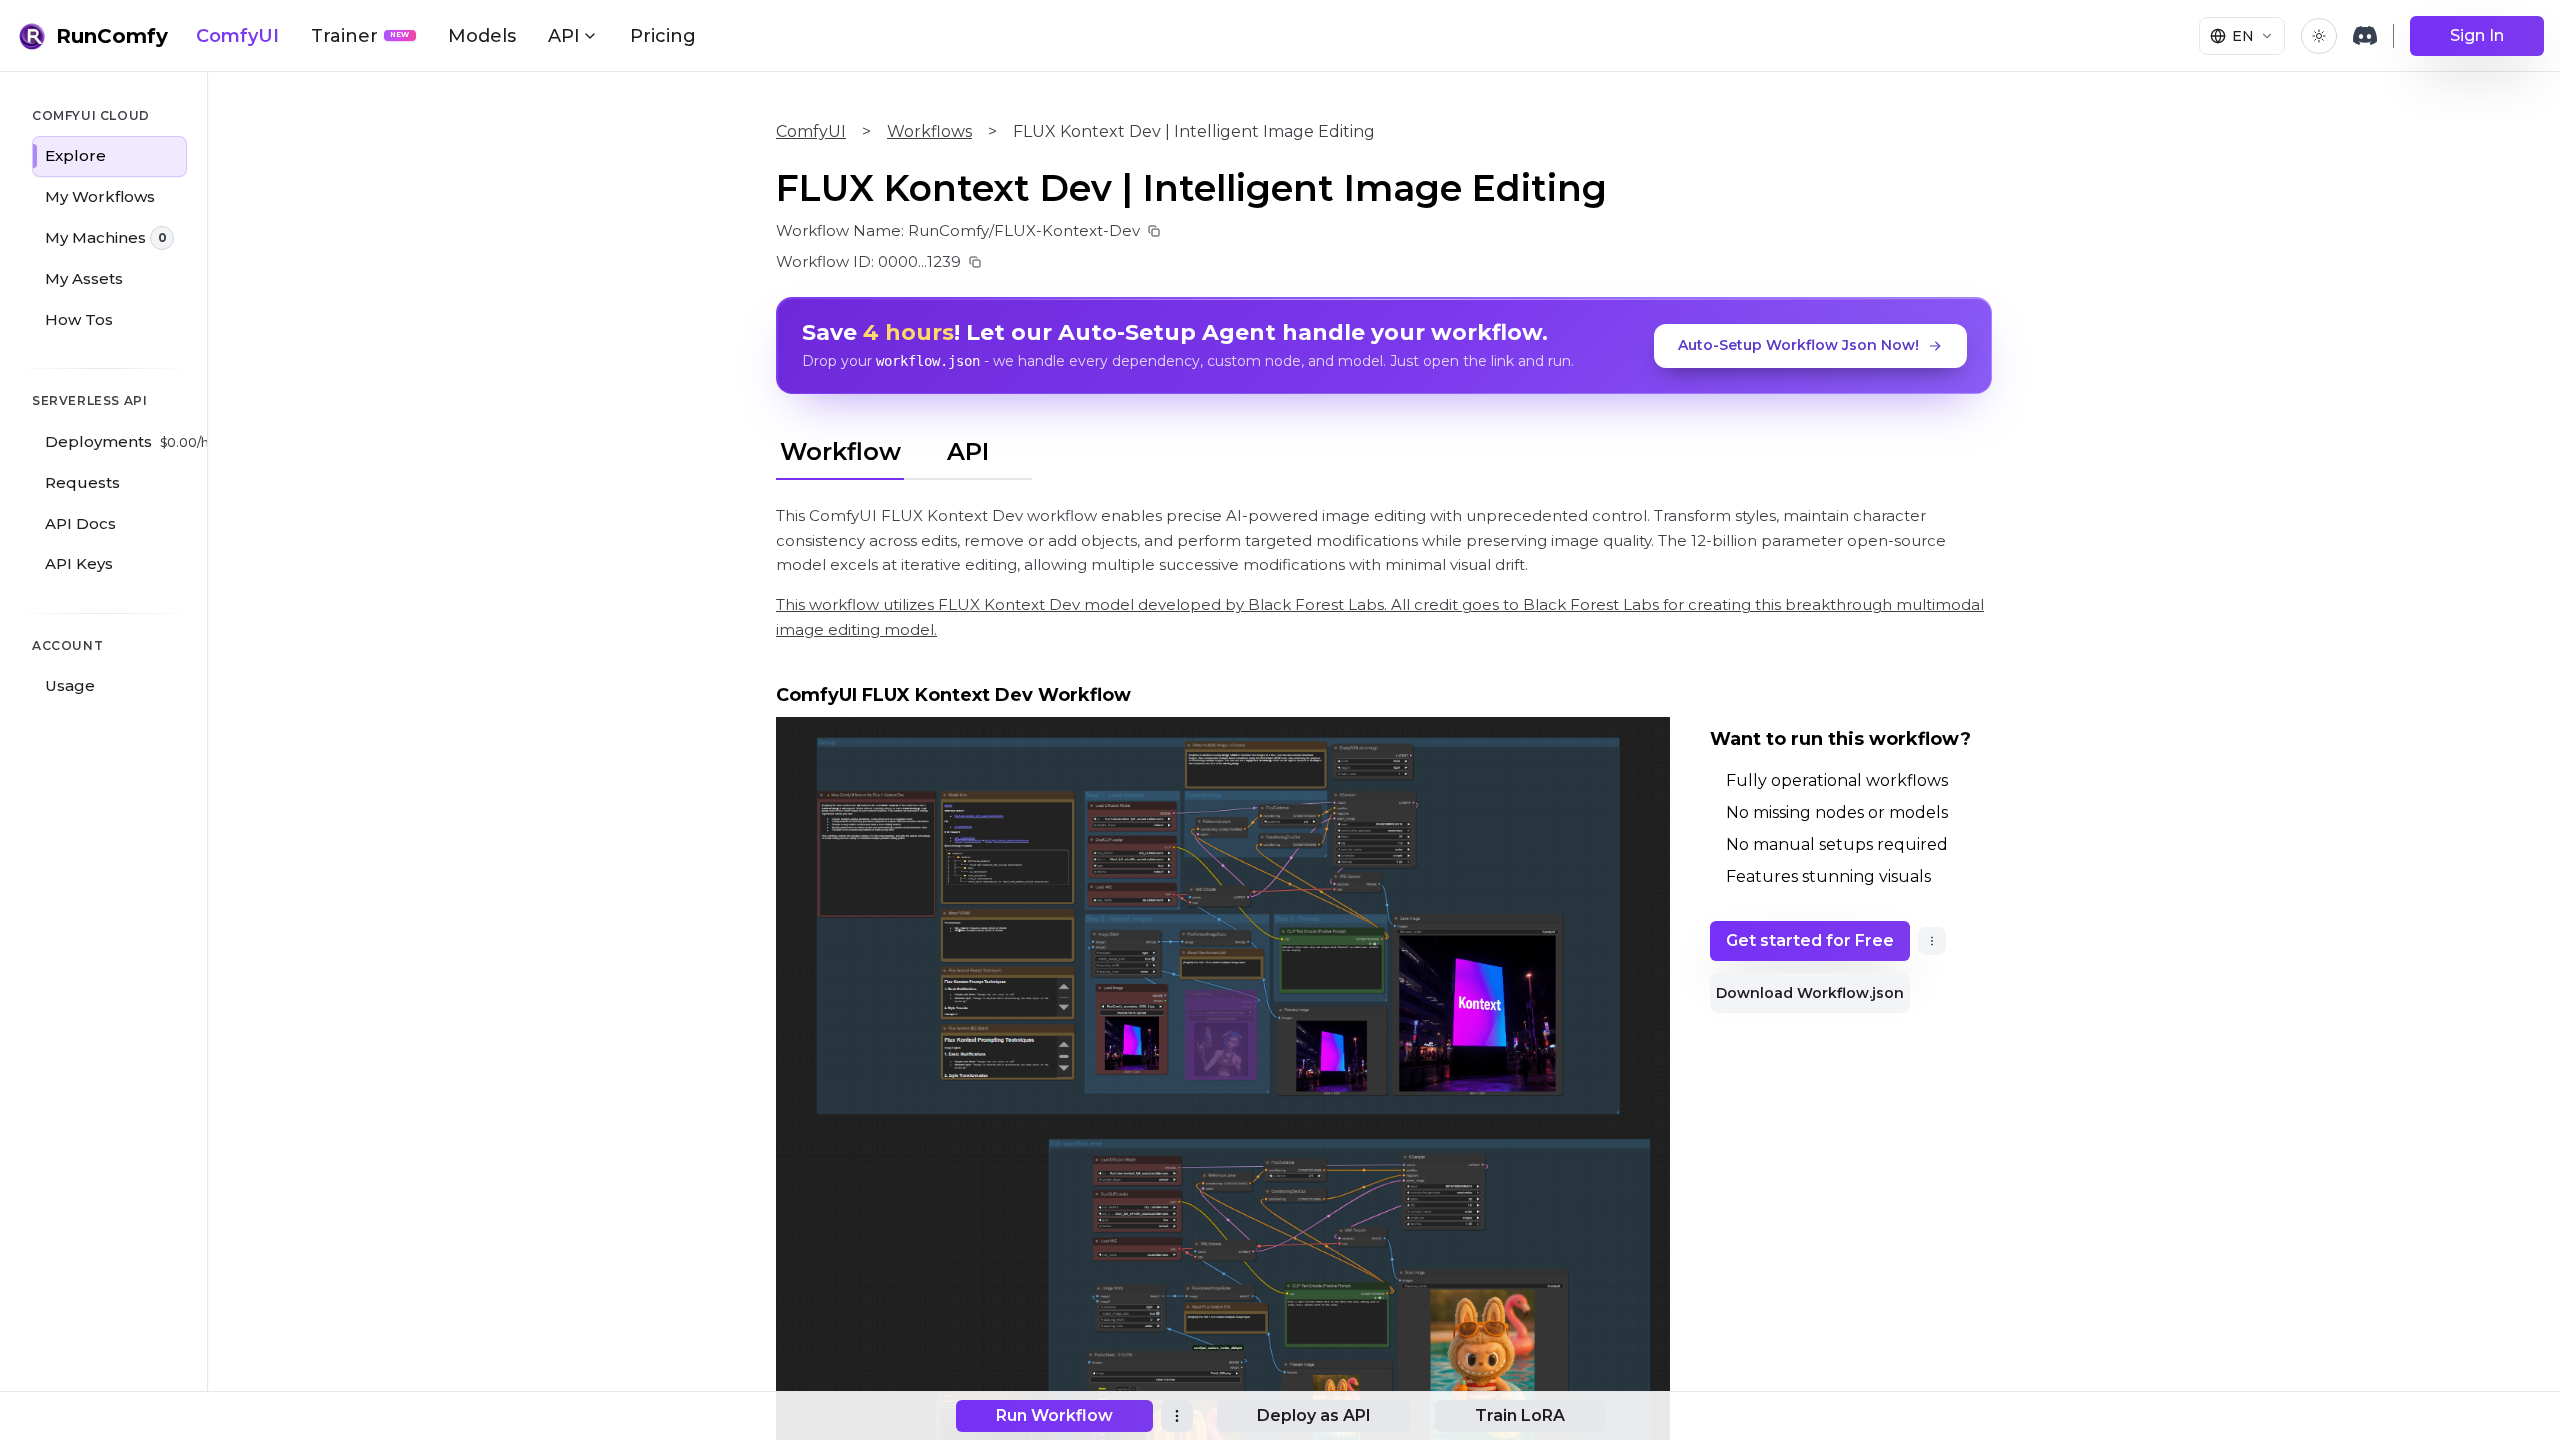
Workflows (929, 131)
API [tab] (968, 451)
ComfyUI (237, 36)
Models (482, 36)
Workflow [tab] (840, 451)
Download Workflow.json (1810, 993)
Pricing (663, 36)
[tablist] (904, 449)
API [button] (564, 36)
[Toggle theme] (2319, 36)
